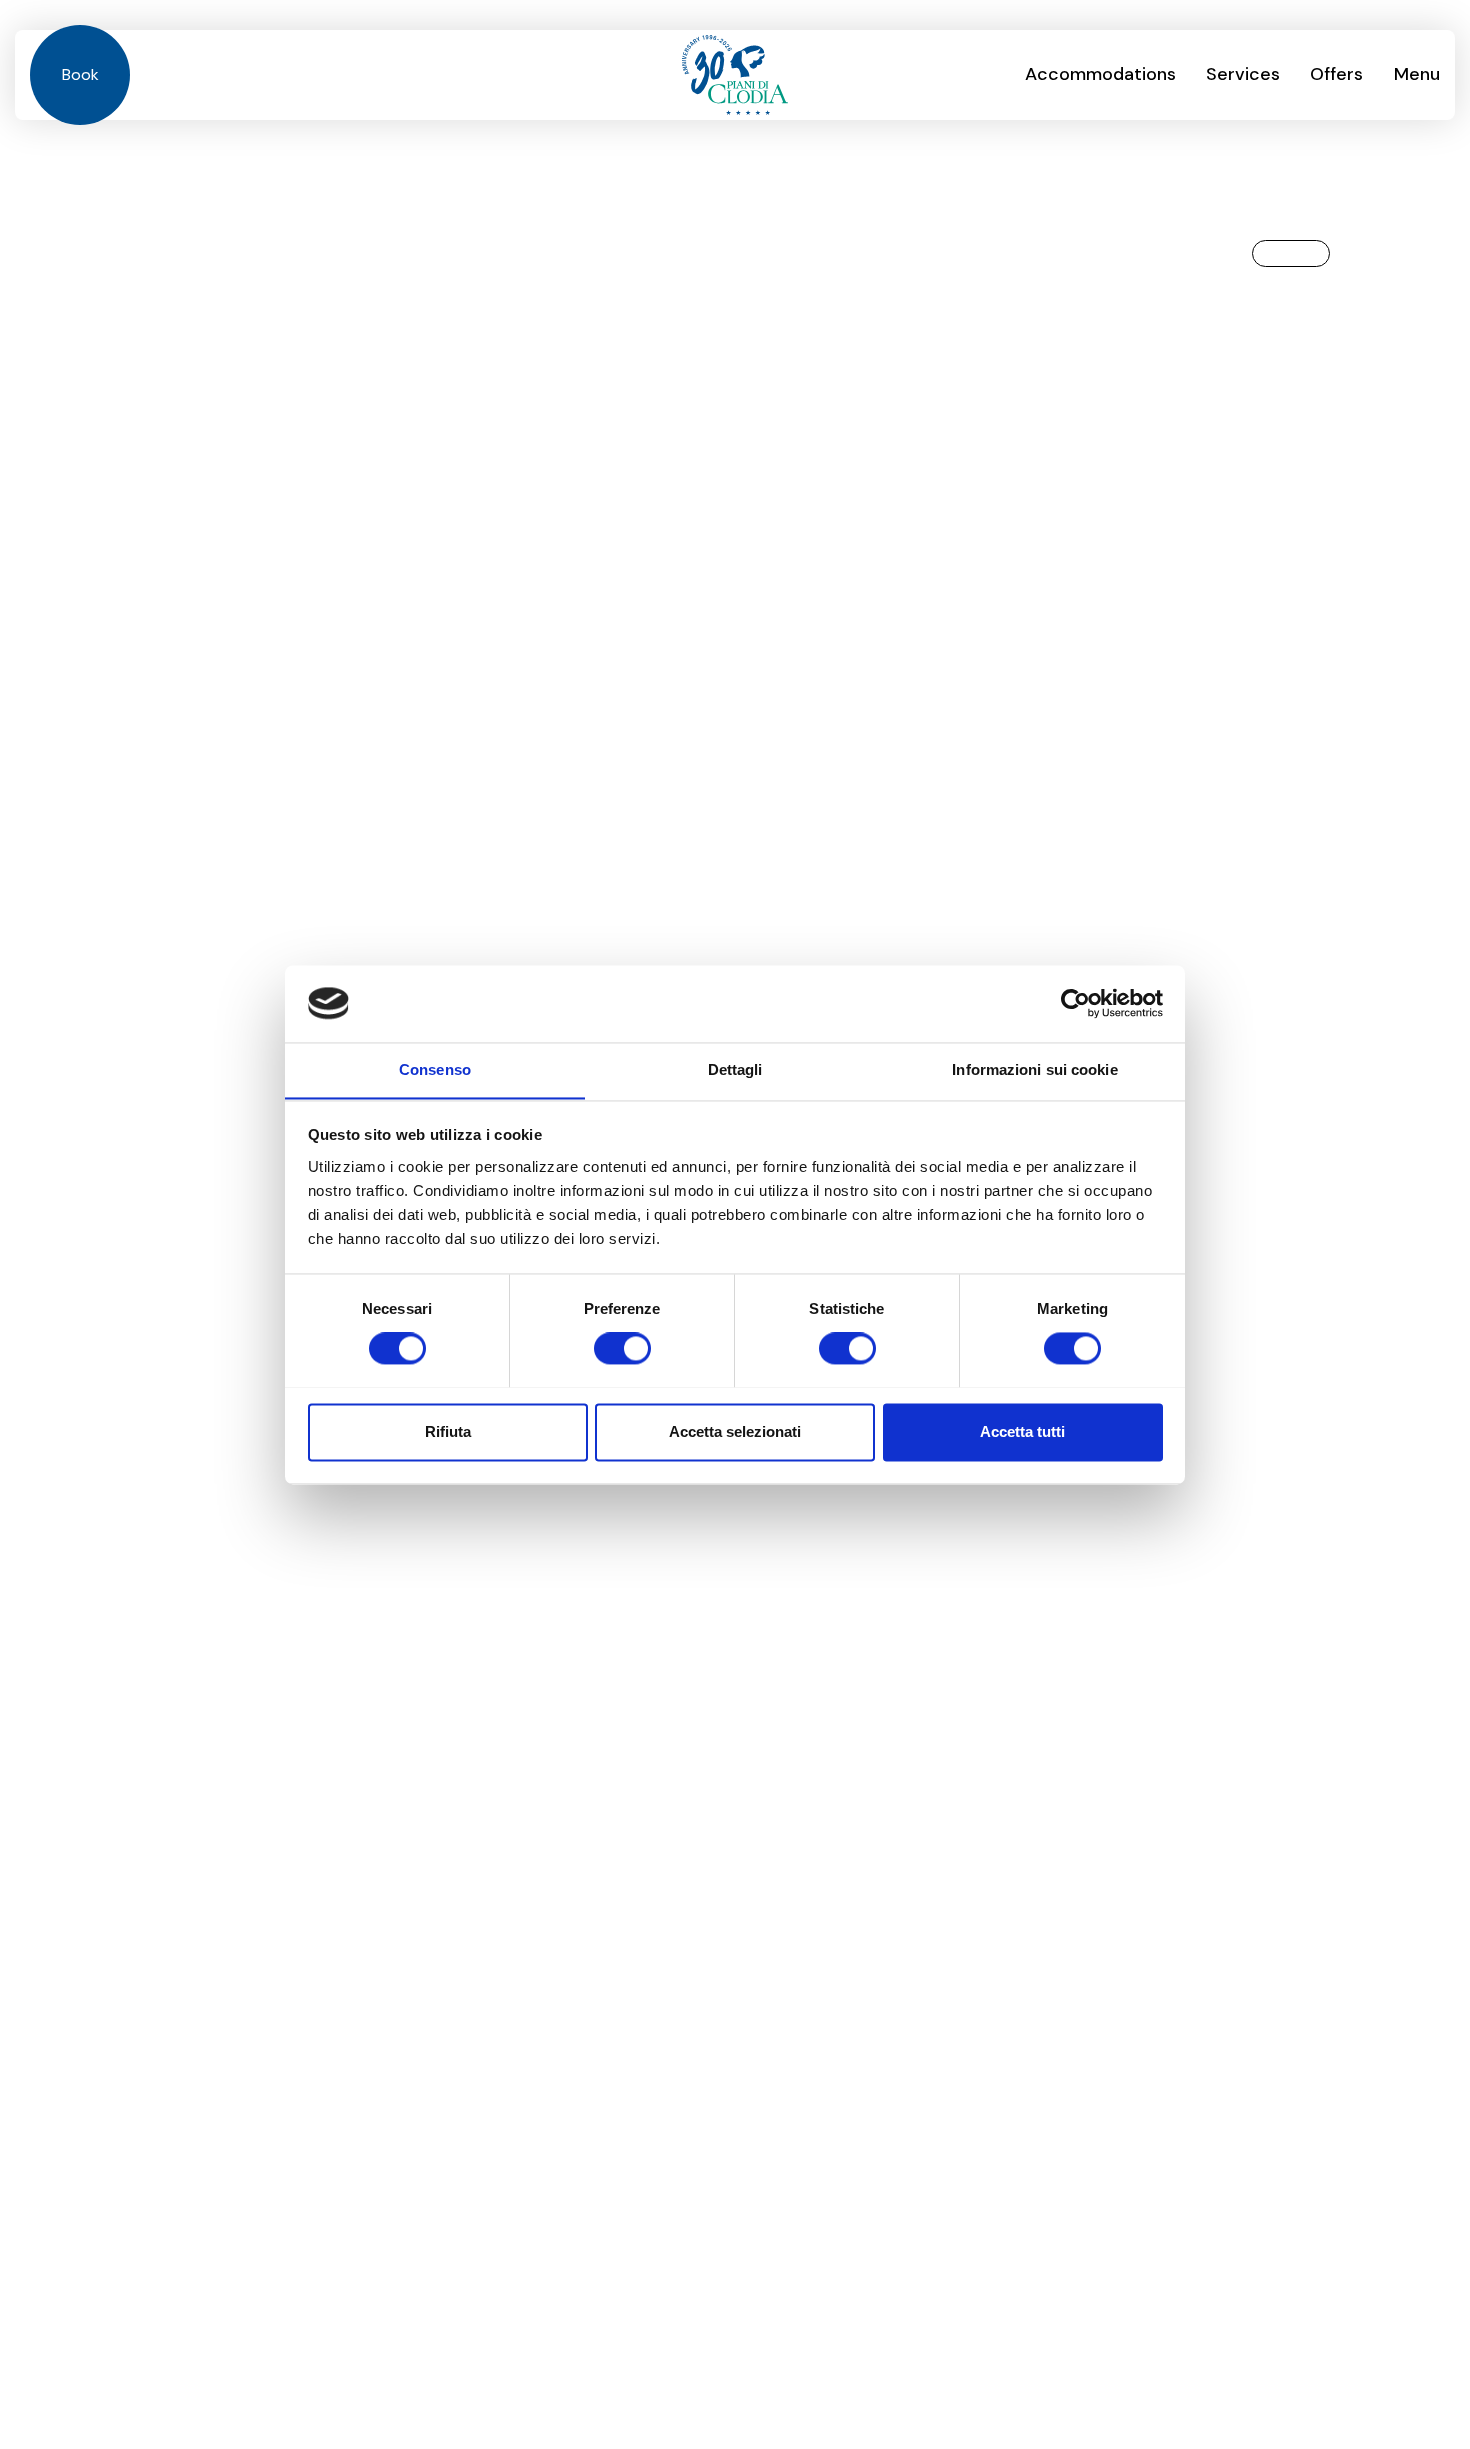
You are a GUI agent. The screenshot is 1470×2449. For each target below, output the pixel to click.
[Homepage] (735, 75)
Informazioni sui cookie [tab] (1034, 1069)
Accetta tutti (1022, 1431)
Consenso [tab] (435, 1069)
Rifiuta (448, 1431)
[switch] (622, 1348)
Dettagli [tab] (735, 1069)
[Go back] (1291, 253)
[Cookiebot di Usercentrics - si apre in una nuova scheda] (1075, 1003)
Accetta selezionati (735, 1431)
